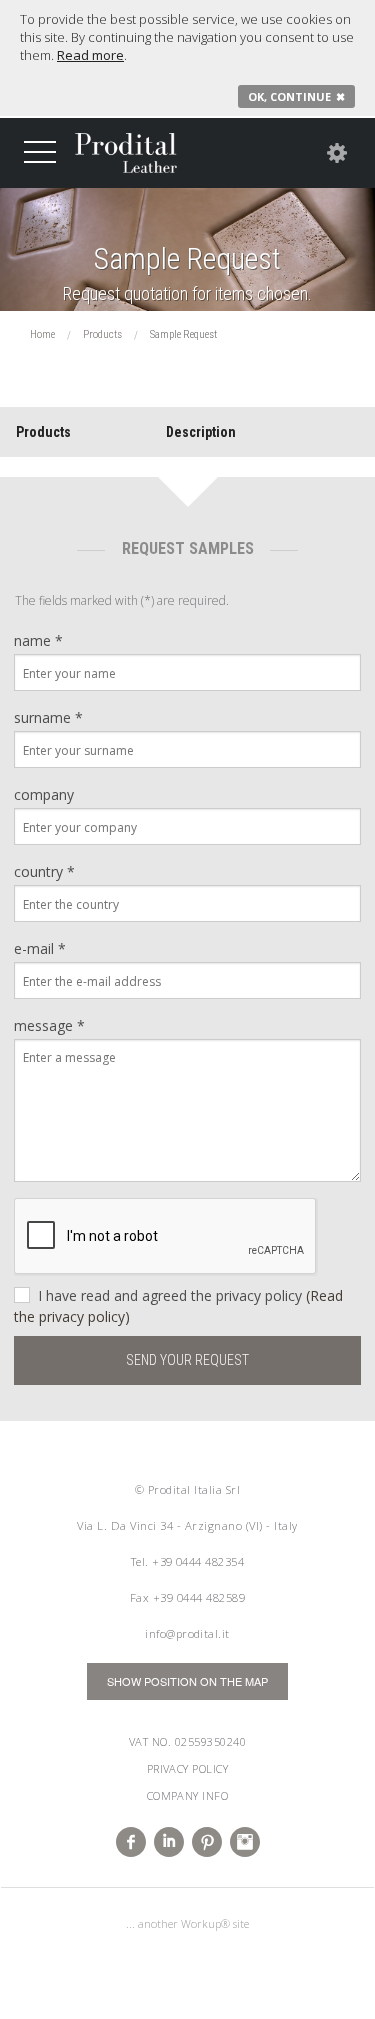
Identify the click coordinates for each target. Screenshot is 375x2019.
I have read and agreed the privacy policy (178, 1306)
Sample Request (187, 259)
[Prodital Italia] (126, 153)
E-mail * (40, 948)
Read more (90, 55)
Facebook (131, 1842)
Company (44, 794)
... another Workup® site (187, 1923)
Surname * (48, 717)
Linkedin (169, 1842)
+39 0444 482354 (198, 1561)
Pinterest (207, 1842)
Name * (38, 640)
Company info (188, 1795)
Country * (44, 871)
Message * (49, 1025)
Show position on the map (187, 1681)
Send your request (187, 1360)
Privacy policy (188, 1768)
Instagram (245, 1842)
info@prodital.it (187, 1633)
